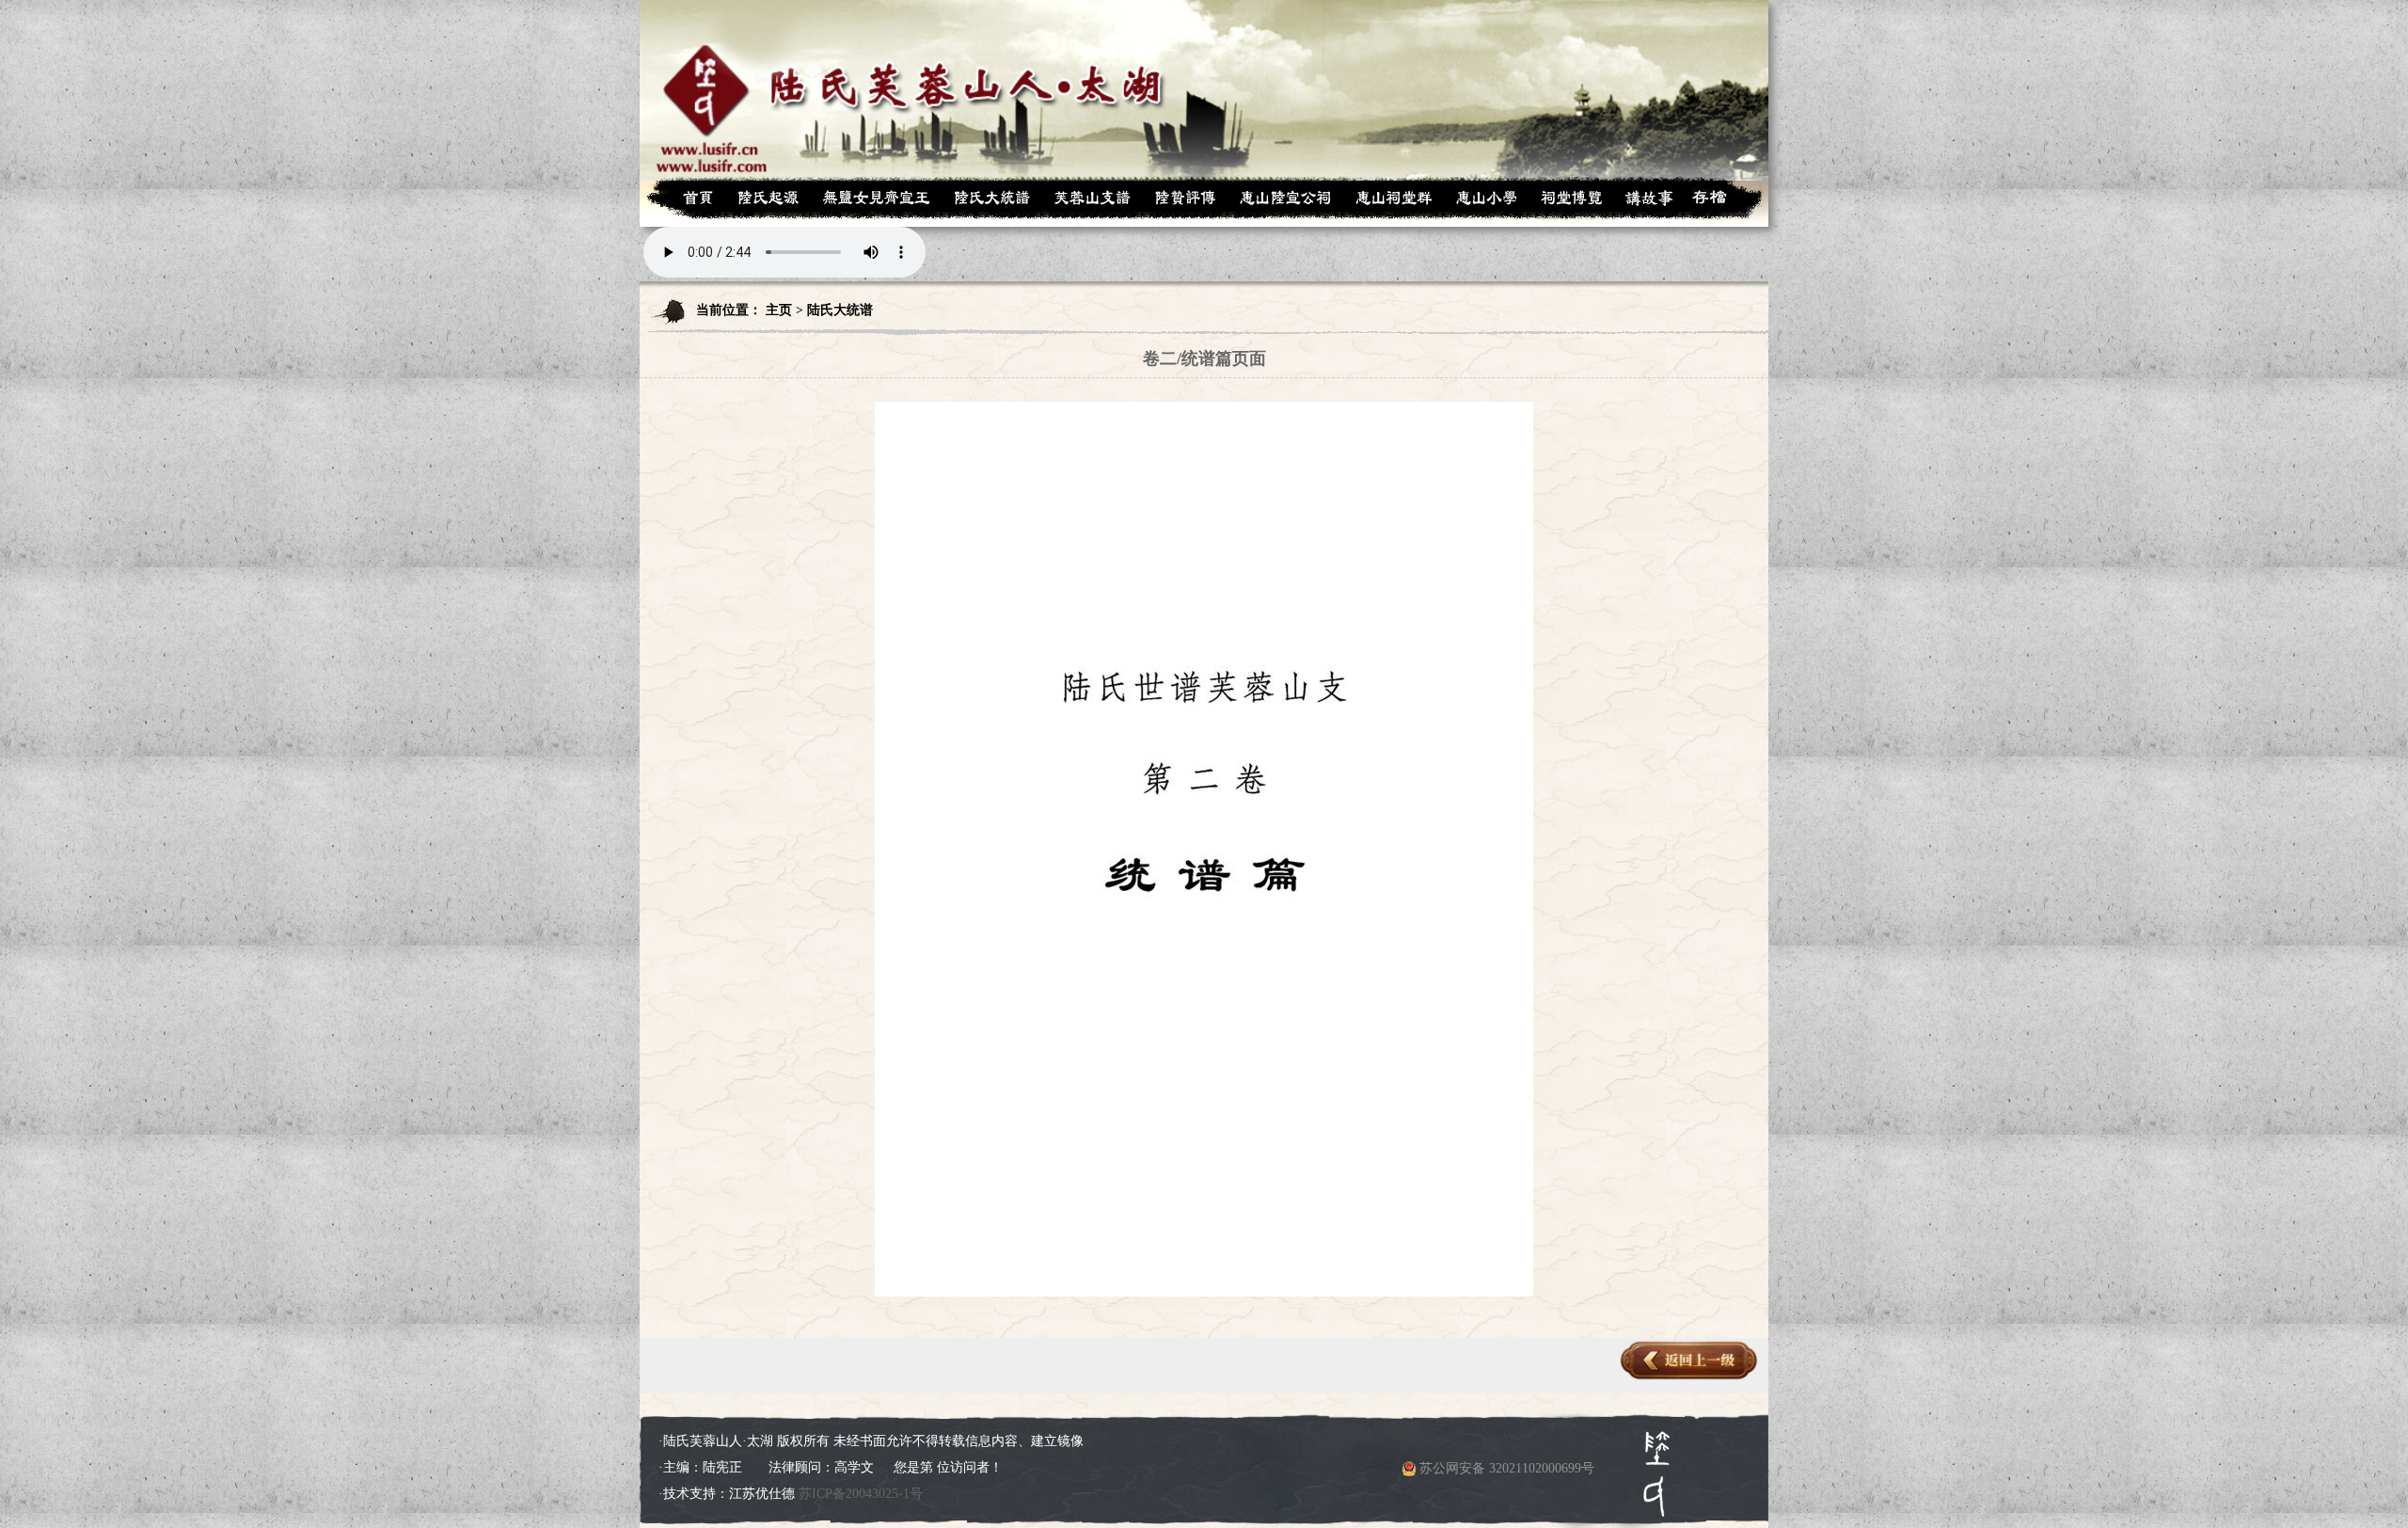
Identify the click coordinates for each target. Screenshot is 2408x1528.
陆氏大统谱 (840, 310)
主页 (779, 310)
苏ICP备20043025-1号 (861, 1494)
